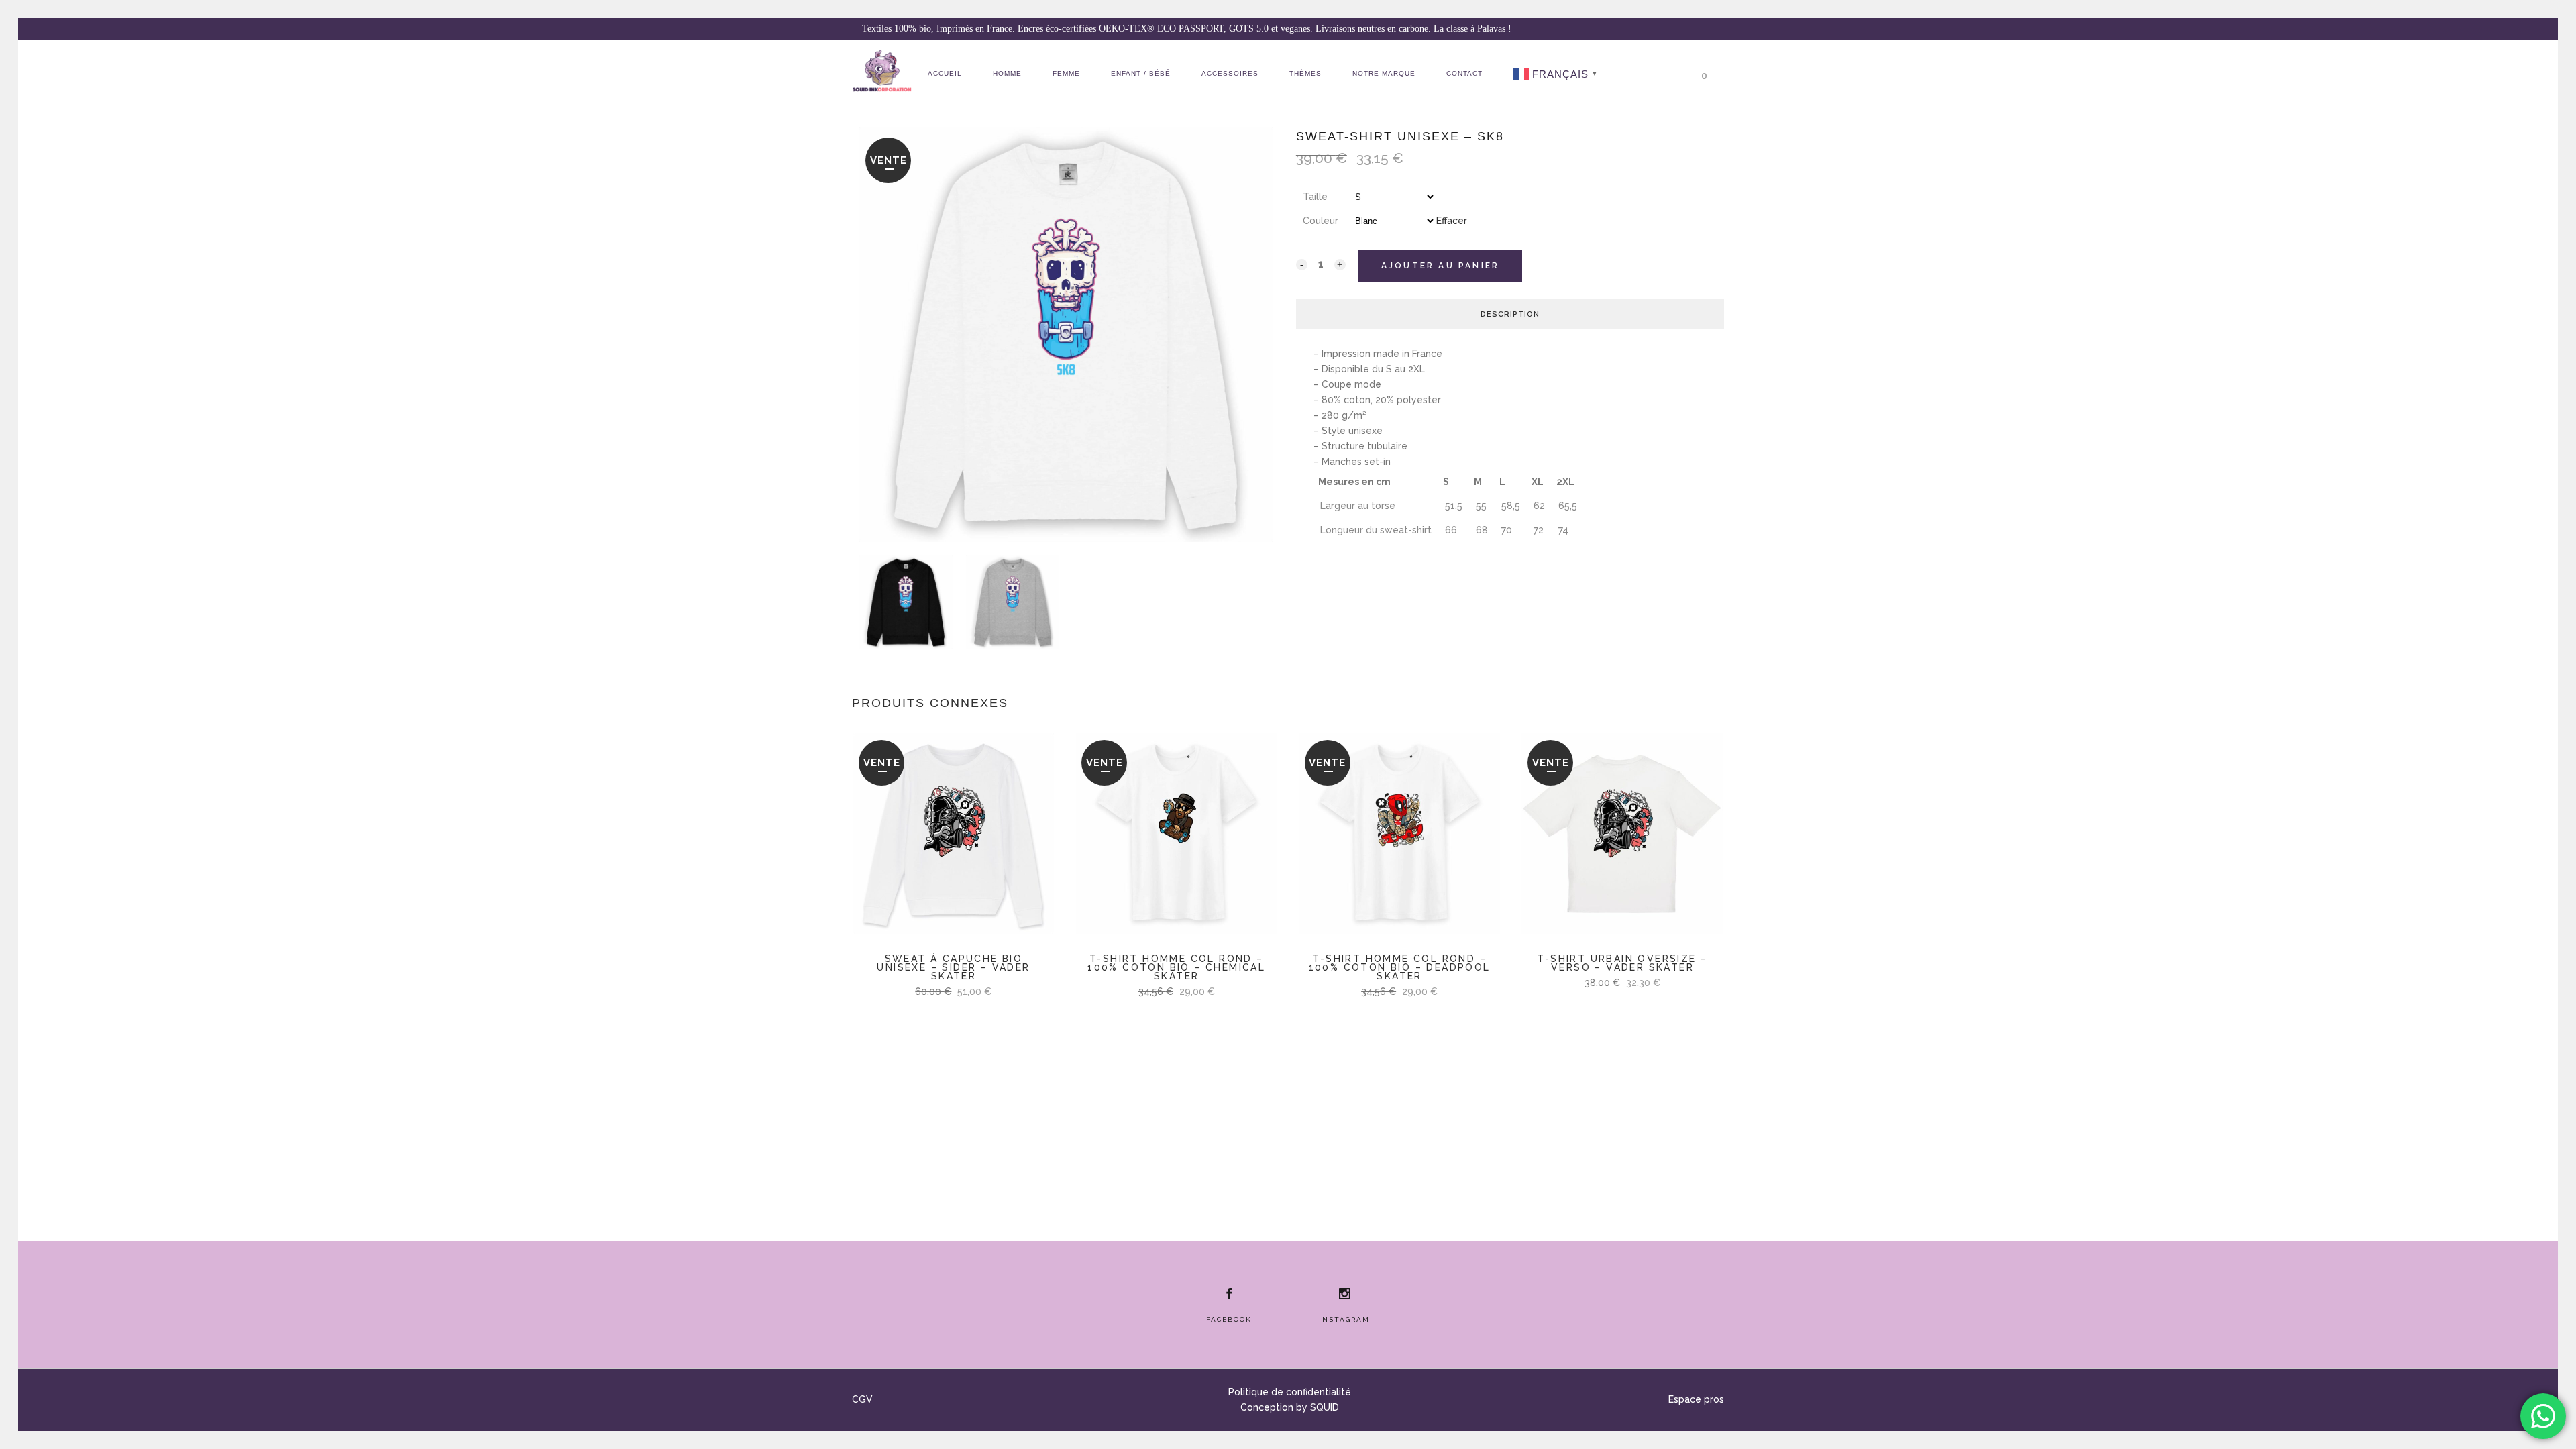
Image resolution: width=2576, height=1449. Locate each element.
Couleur (1321, 221)
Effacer (1452, 221)
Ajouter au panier (1440, 266)
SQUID (1325, 1407)
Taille (1315, 197)
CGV (862, 1399)
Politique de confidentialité (1290, 1392)
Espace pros (1696, 1399)
